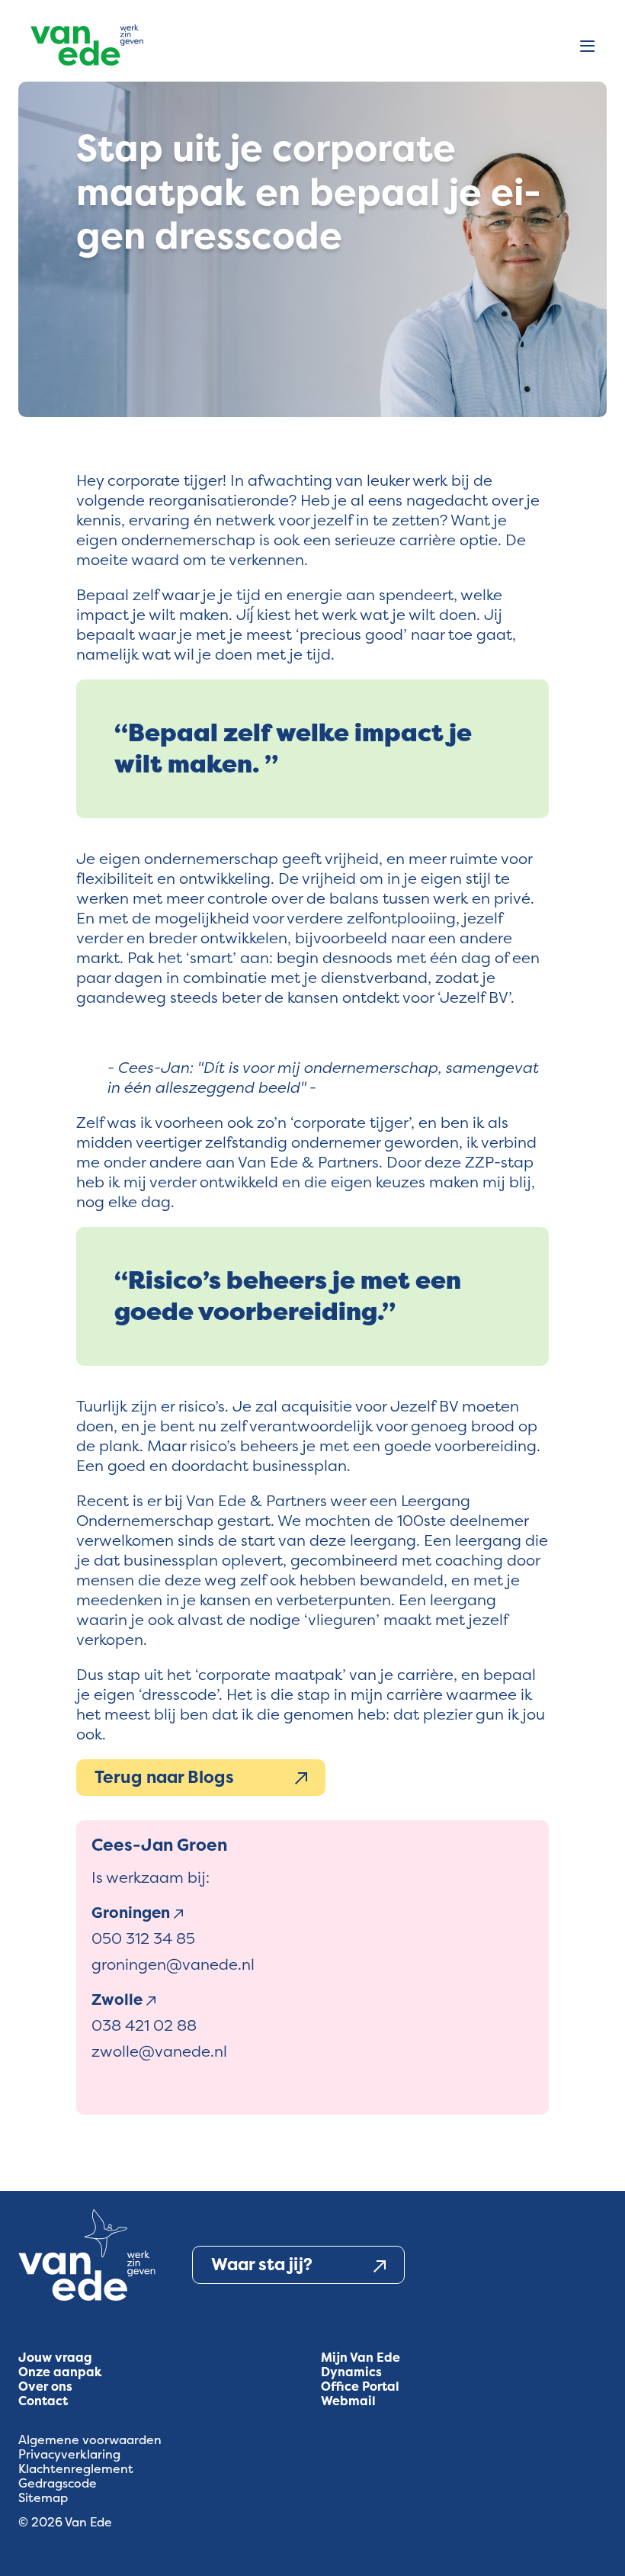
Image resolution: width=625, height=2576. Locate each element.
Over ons (45, 2386)
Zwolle (119, 1999)
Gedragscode (58, 2483)
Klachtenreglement (76, 2469)
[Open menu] (587, 47)
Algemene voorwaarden (90, 2440)
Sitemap (43, 2498)
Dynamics (351, 2372)
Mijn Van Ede (361, 2358)
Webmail (348, 2401)
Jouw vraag (55, 2358)
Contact (43, 2401)
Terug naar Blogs (164, 1777)
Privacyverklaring (69, 2454)
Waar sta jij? (262, 2264)
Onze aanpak (60, 2372)
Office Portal (360, 2386)
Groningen (133, 1913)
